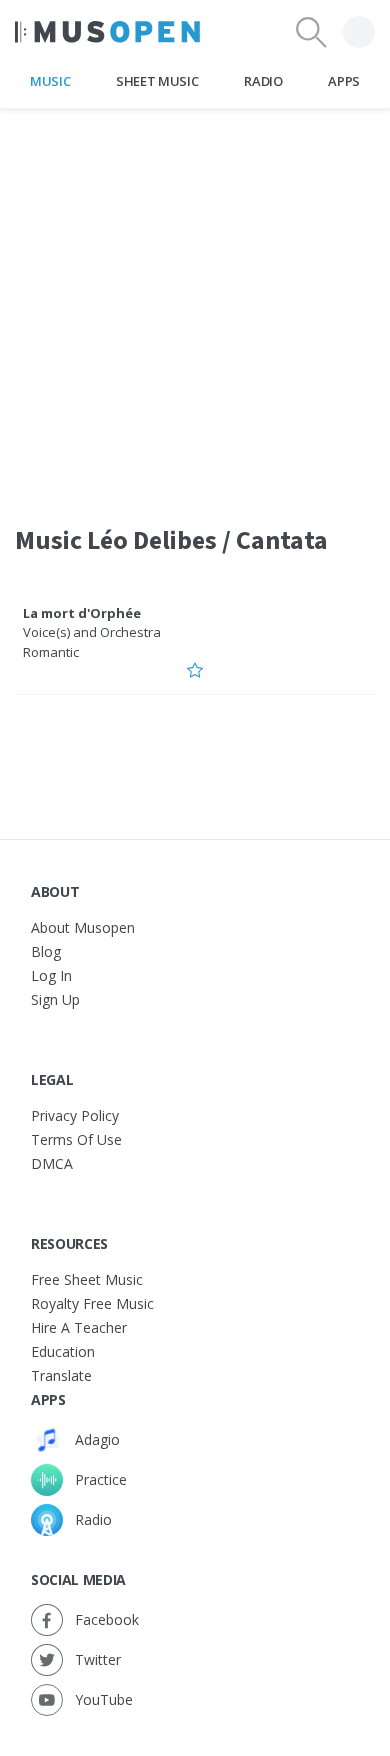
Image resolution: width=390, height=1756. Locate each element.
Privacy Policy (75, 1115)
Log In (51, 975)
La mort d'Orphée (82, 613)
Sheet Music (157, 81)
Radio (263, 81)
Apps (344, 81)
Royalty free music (92, 1303)
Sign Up (55, 999)
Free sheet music (87, 1279)
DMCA (52, 1163)
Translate (61, 1375)
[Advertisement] (195, 304)
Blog (46, 951)
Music (50, 81)
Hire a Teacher (79, 1327)
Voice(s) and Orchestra (92, 632)
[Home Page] (107, 32)
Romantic (51, 652)
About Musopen (83, 927)
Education (63, 1351)
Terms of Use (76, 1139)
